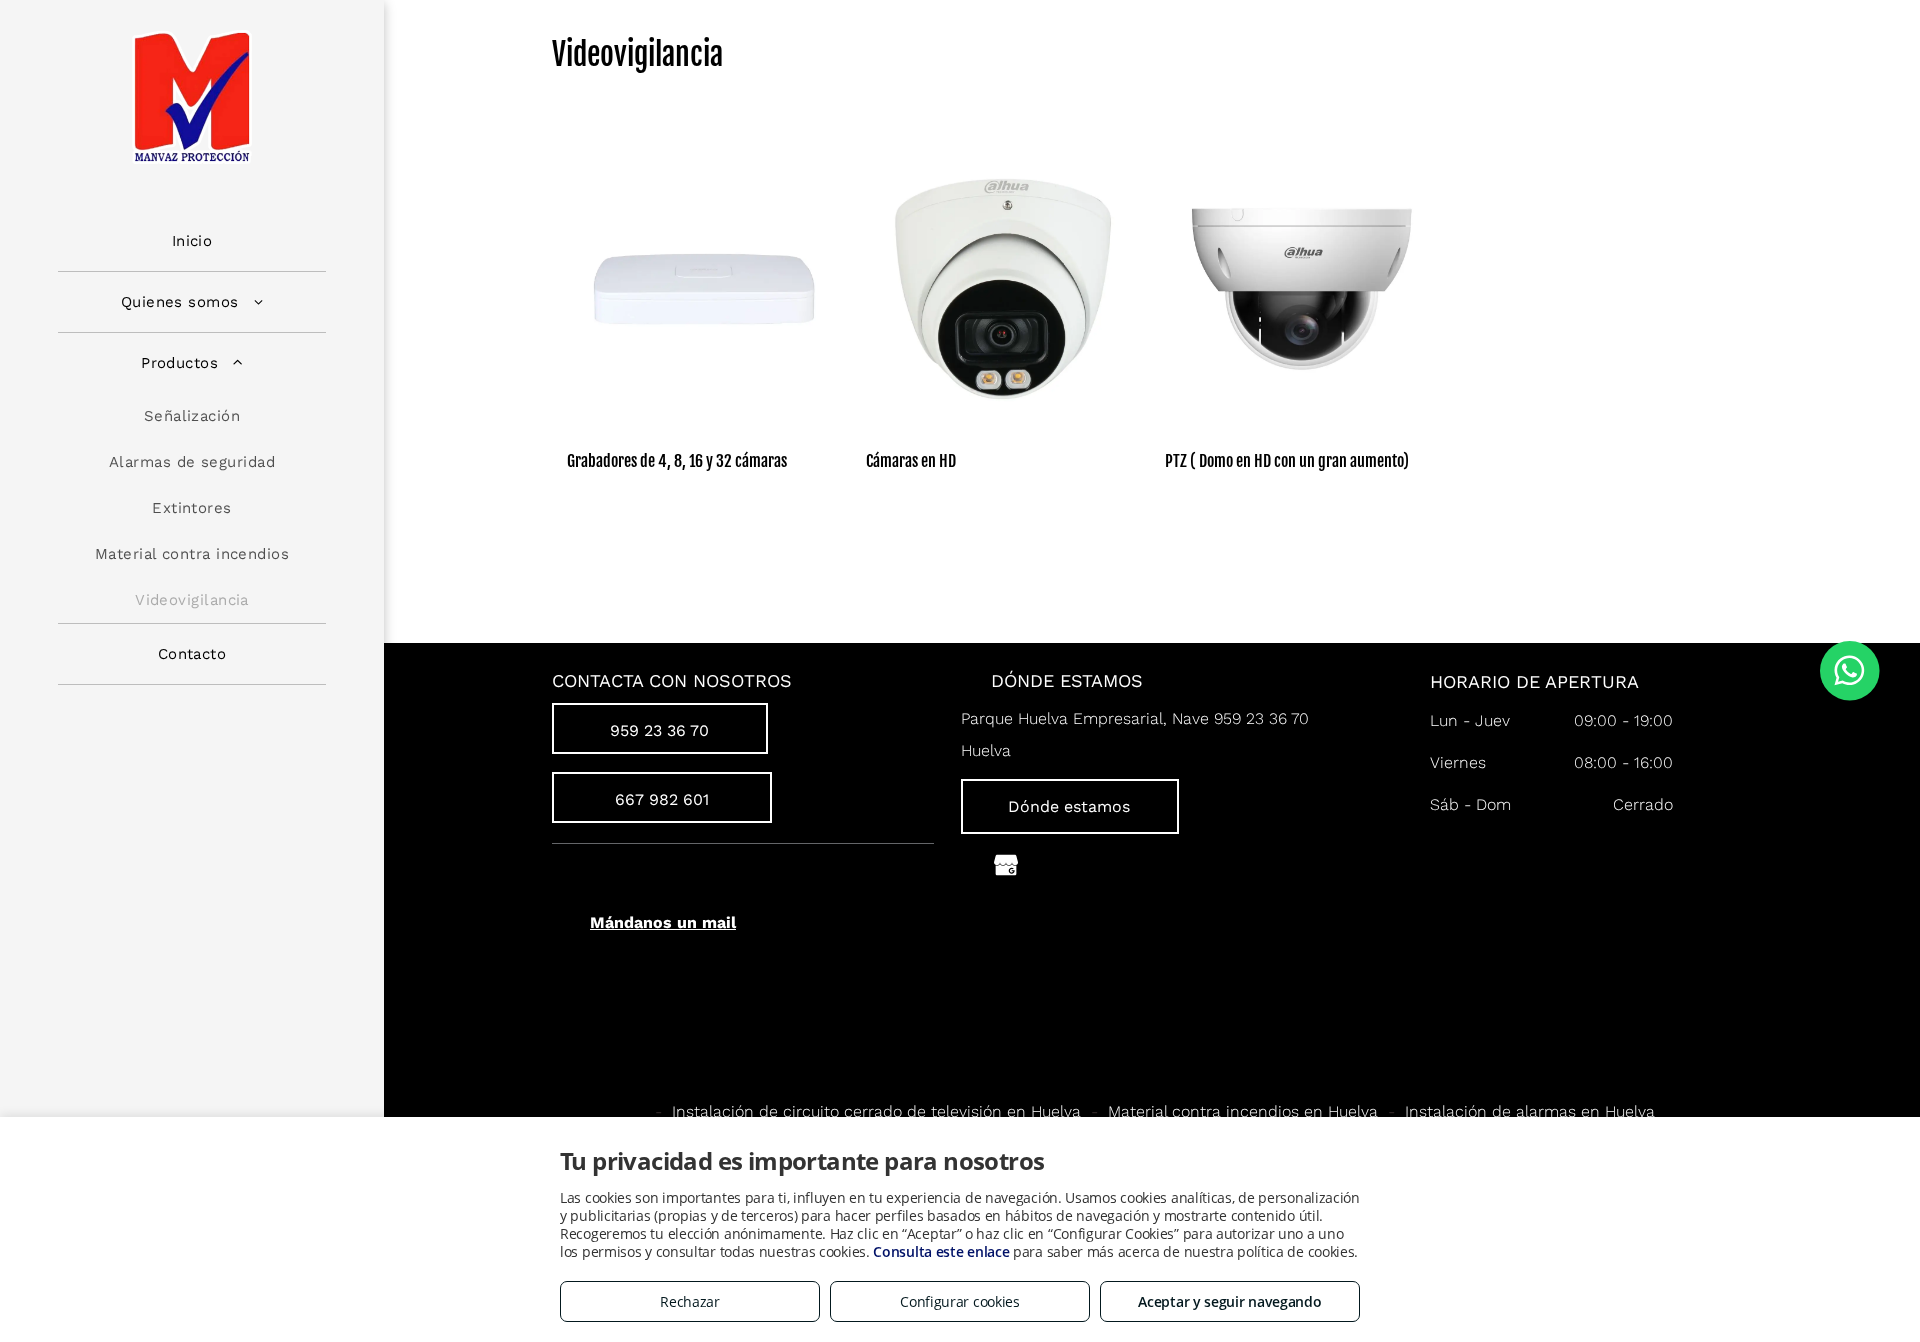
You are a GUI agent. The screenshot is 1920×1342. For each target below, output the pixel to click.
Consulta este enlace (941, 1251)
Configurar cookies (960, 1301)
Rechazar (690, 1301)
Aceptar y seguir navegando (1229, 1301)
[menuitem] (192, 241)
